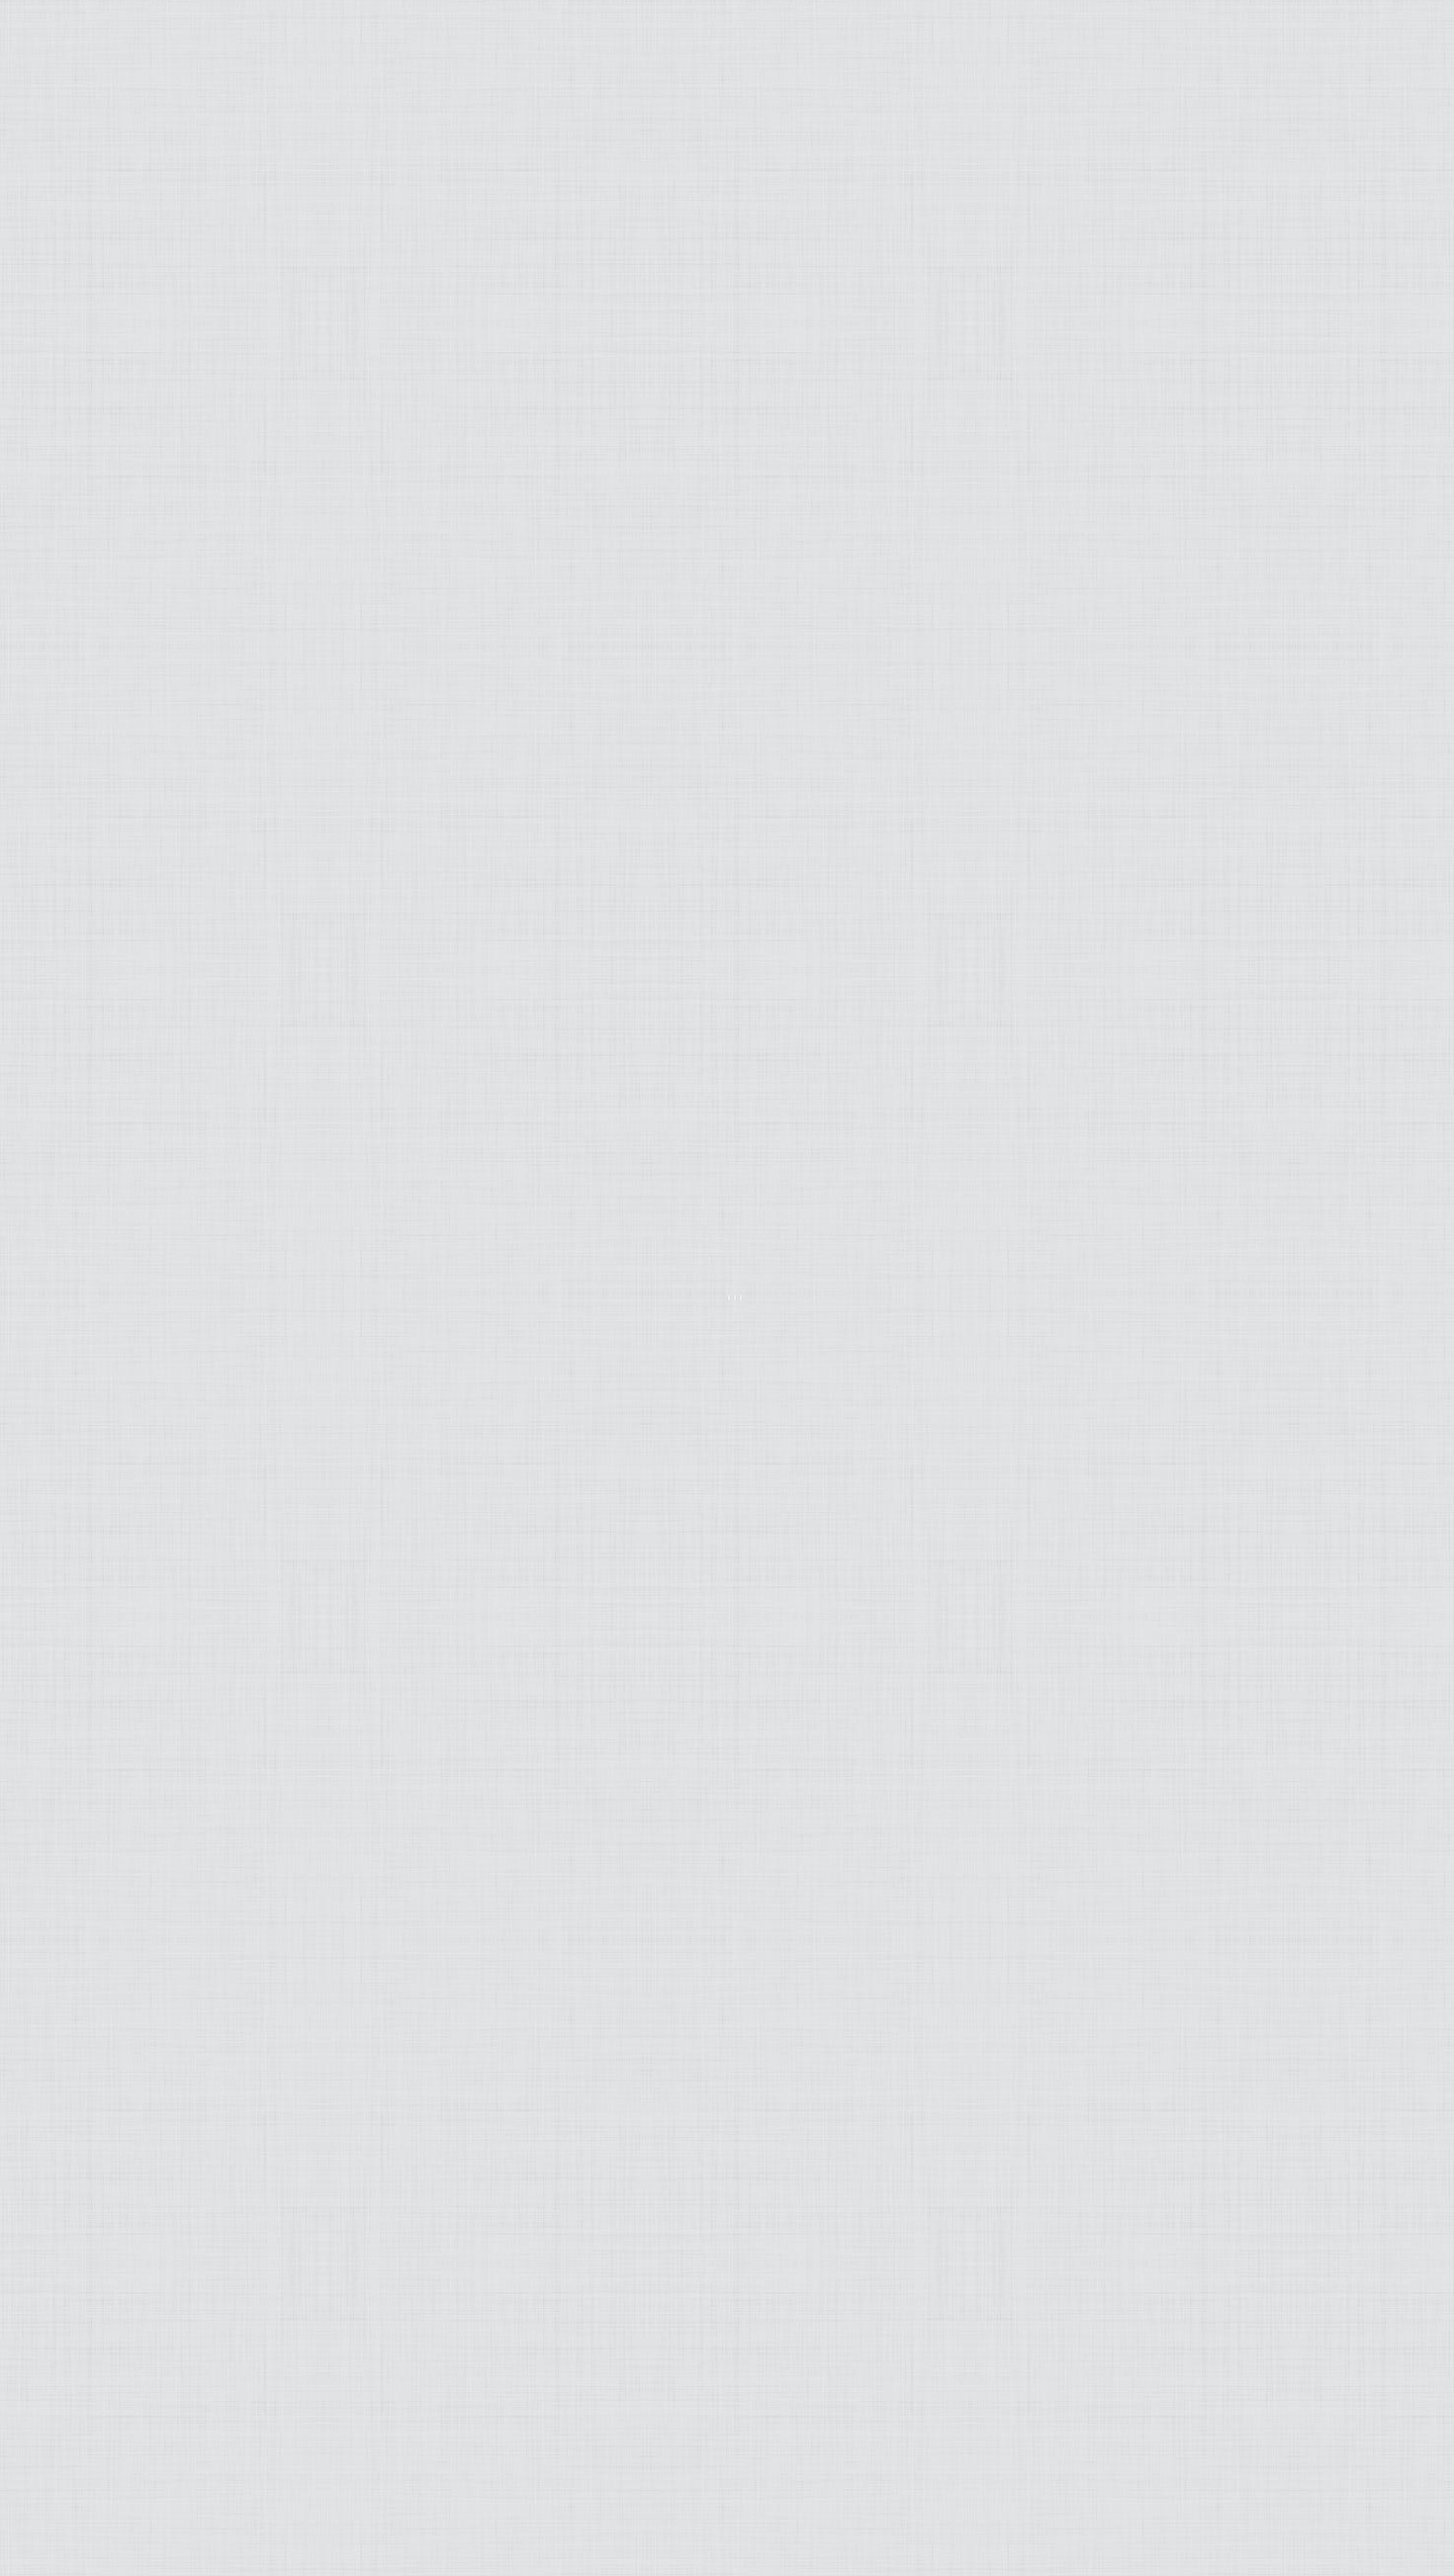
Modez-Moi (164, 209)
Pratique (173, 311)
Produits (173, 336)
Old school (161, 388)
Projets (180, 362)
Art (203, 234)
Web (201, 413)
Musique (178, 286)
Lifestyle (175, 260)
